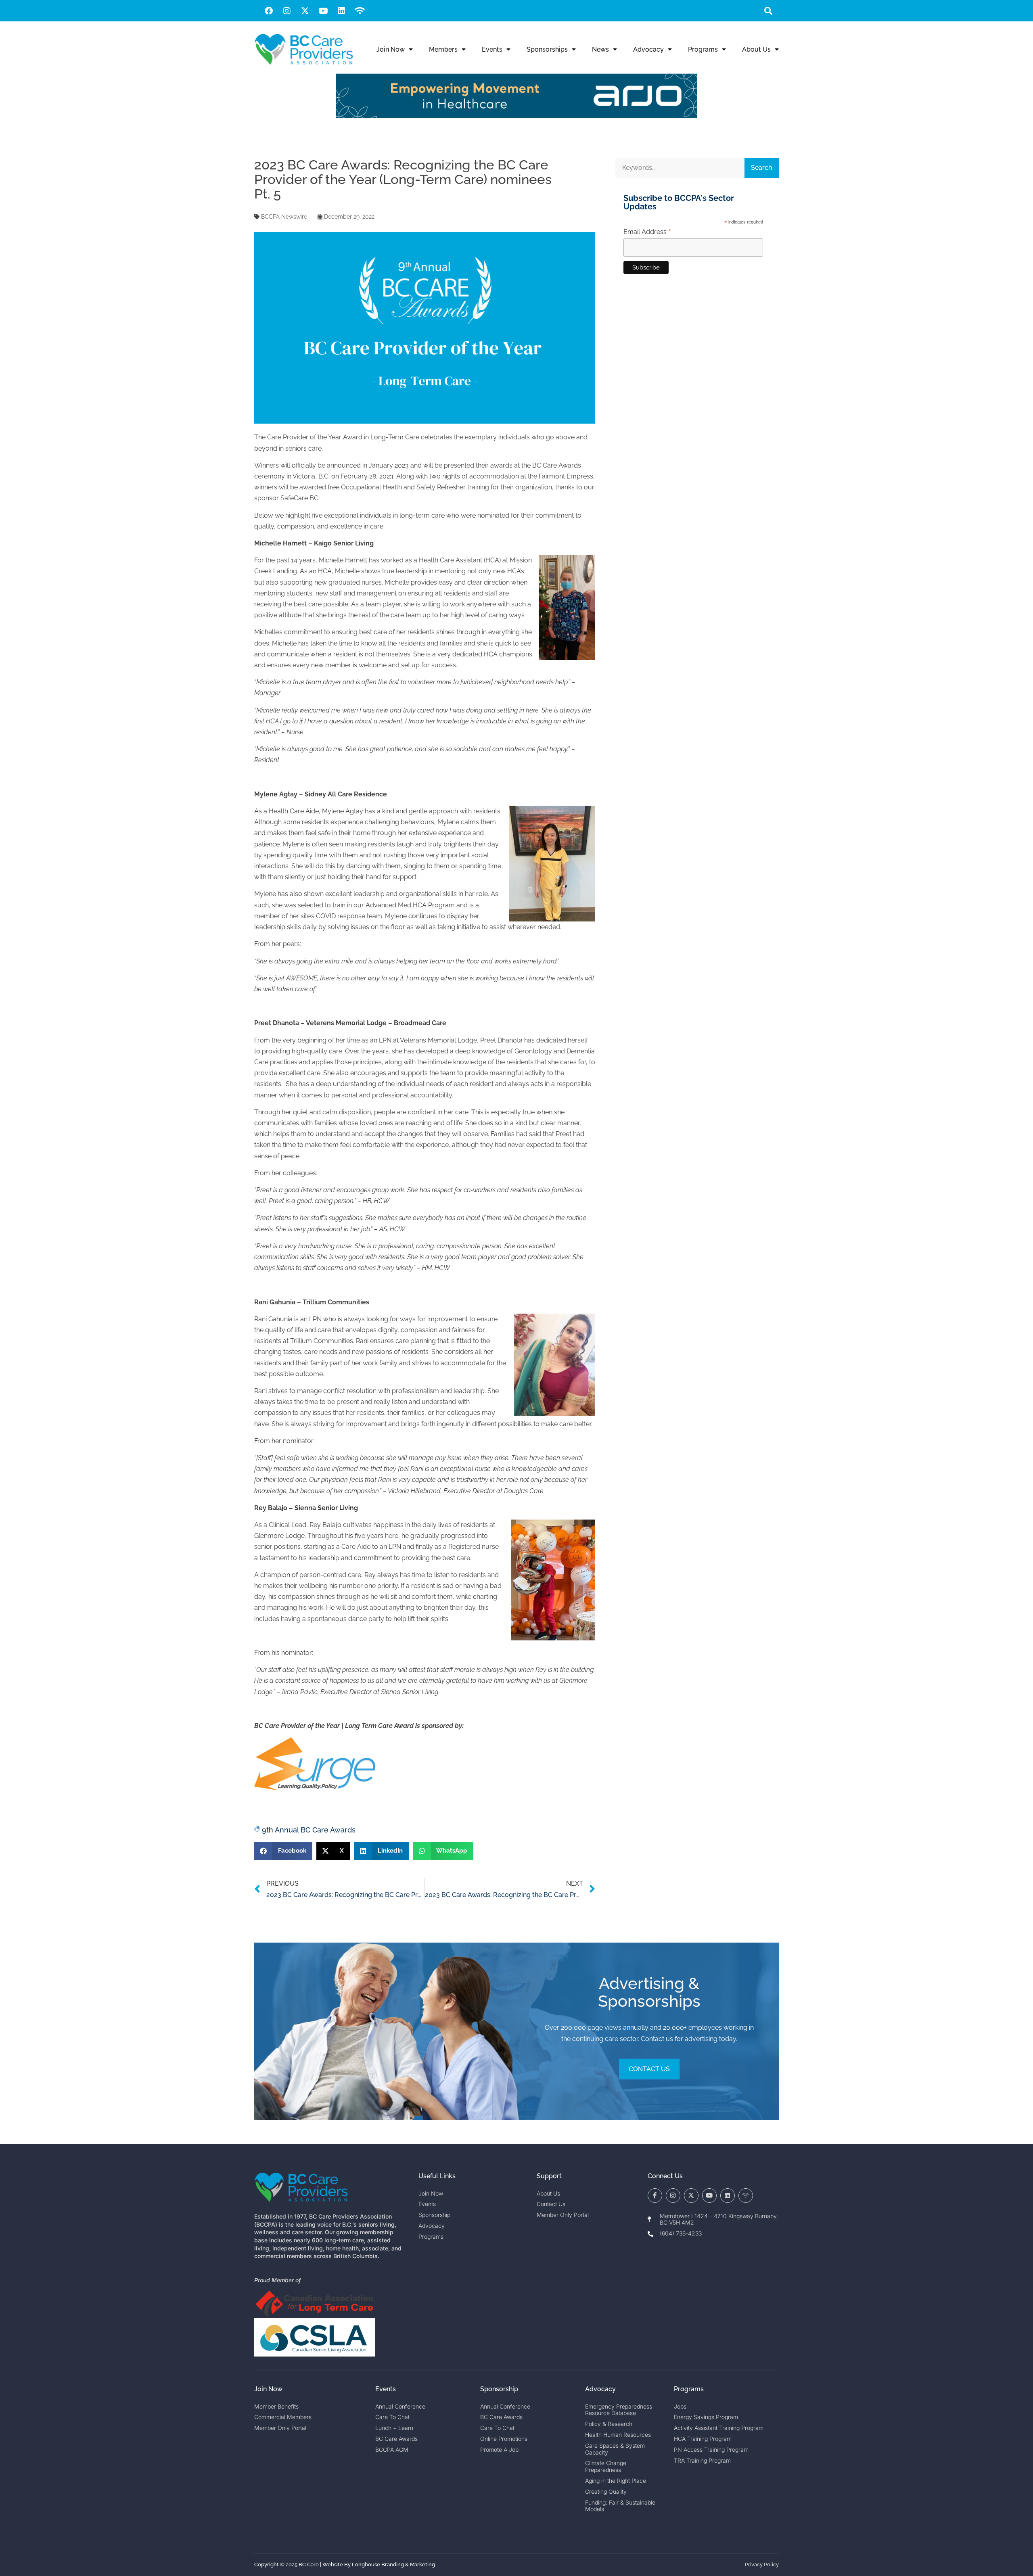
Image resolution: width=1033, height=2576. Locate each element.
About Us (756, 49)
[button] (768, 11)
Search (761, 168)
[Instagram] (287, 11)
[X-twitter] (305, 11)
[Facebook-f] (655, 2196)
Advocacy (648, 49)
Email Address (647, 232)
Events (492, 49)
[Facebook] (269, 11)
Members (443, 49)
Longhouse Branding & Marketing (393, 2565)
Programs (703, 49)
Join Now (391, 49)
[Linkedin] (341, 11)
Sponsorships (547, 49)
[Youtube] (323, 11)
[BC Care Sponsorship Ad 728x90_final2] (516, 116)
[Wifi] (360, 11)
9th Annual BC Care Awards (309, 1830)
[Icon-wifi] (746, 2196)
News (600, 49)
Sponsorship (499, 2389)
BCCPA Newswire (284, 217)
